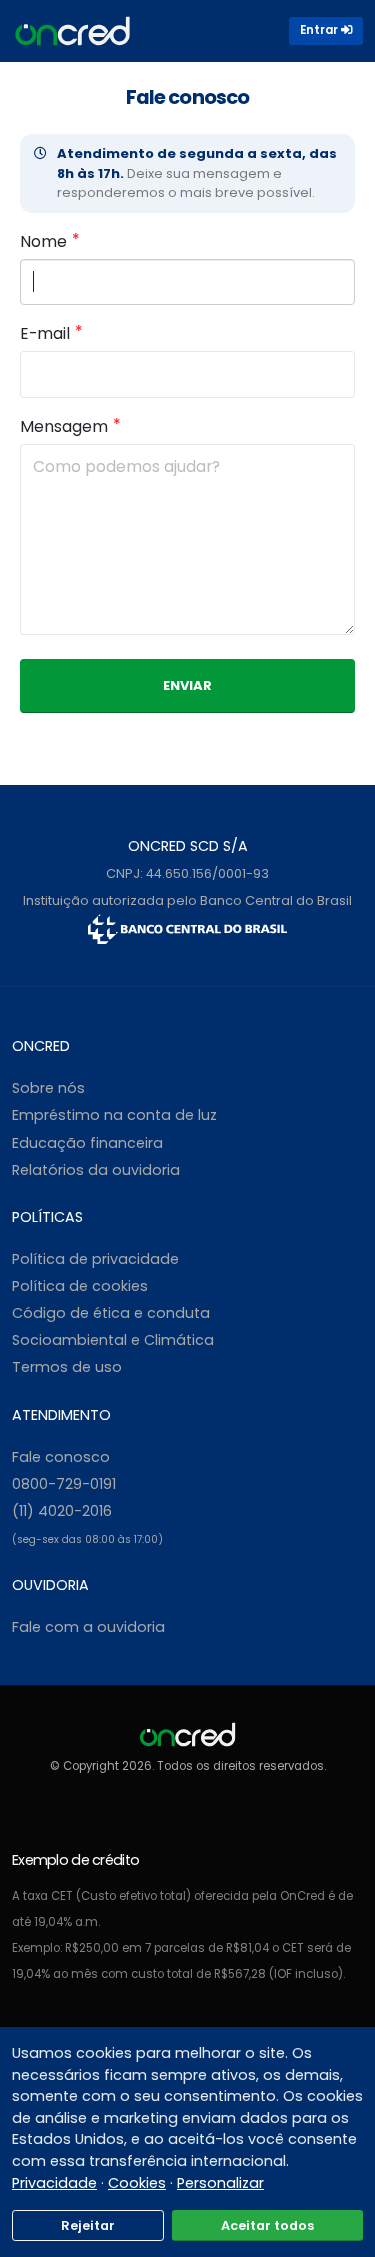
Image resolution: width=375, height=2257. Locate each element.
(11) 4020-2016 (62, 1511)
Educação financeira (87, 1143)
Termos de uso (67, 1367)
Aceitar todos (267, 2225)
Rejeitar (88, 2225)
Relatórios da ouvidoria (96, 1170)
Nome (43, 241)
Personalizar (220, 2183)
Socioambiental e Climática (113, 1340)
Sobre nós (48, 1088)
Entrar (320, 30)
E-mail (45, 333)
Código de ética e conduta (111, 1313)
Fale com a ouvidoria (88, 1627)
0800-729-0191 (64, 1484)
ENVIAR (187, 685)
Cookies (137, 2183)
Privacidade (54, 2183)
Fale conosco (61, 1457)
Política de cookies (80, 1286)
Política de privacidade (95, 1259)
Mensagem (64, 426)
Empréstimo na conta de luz (114, 1115)
